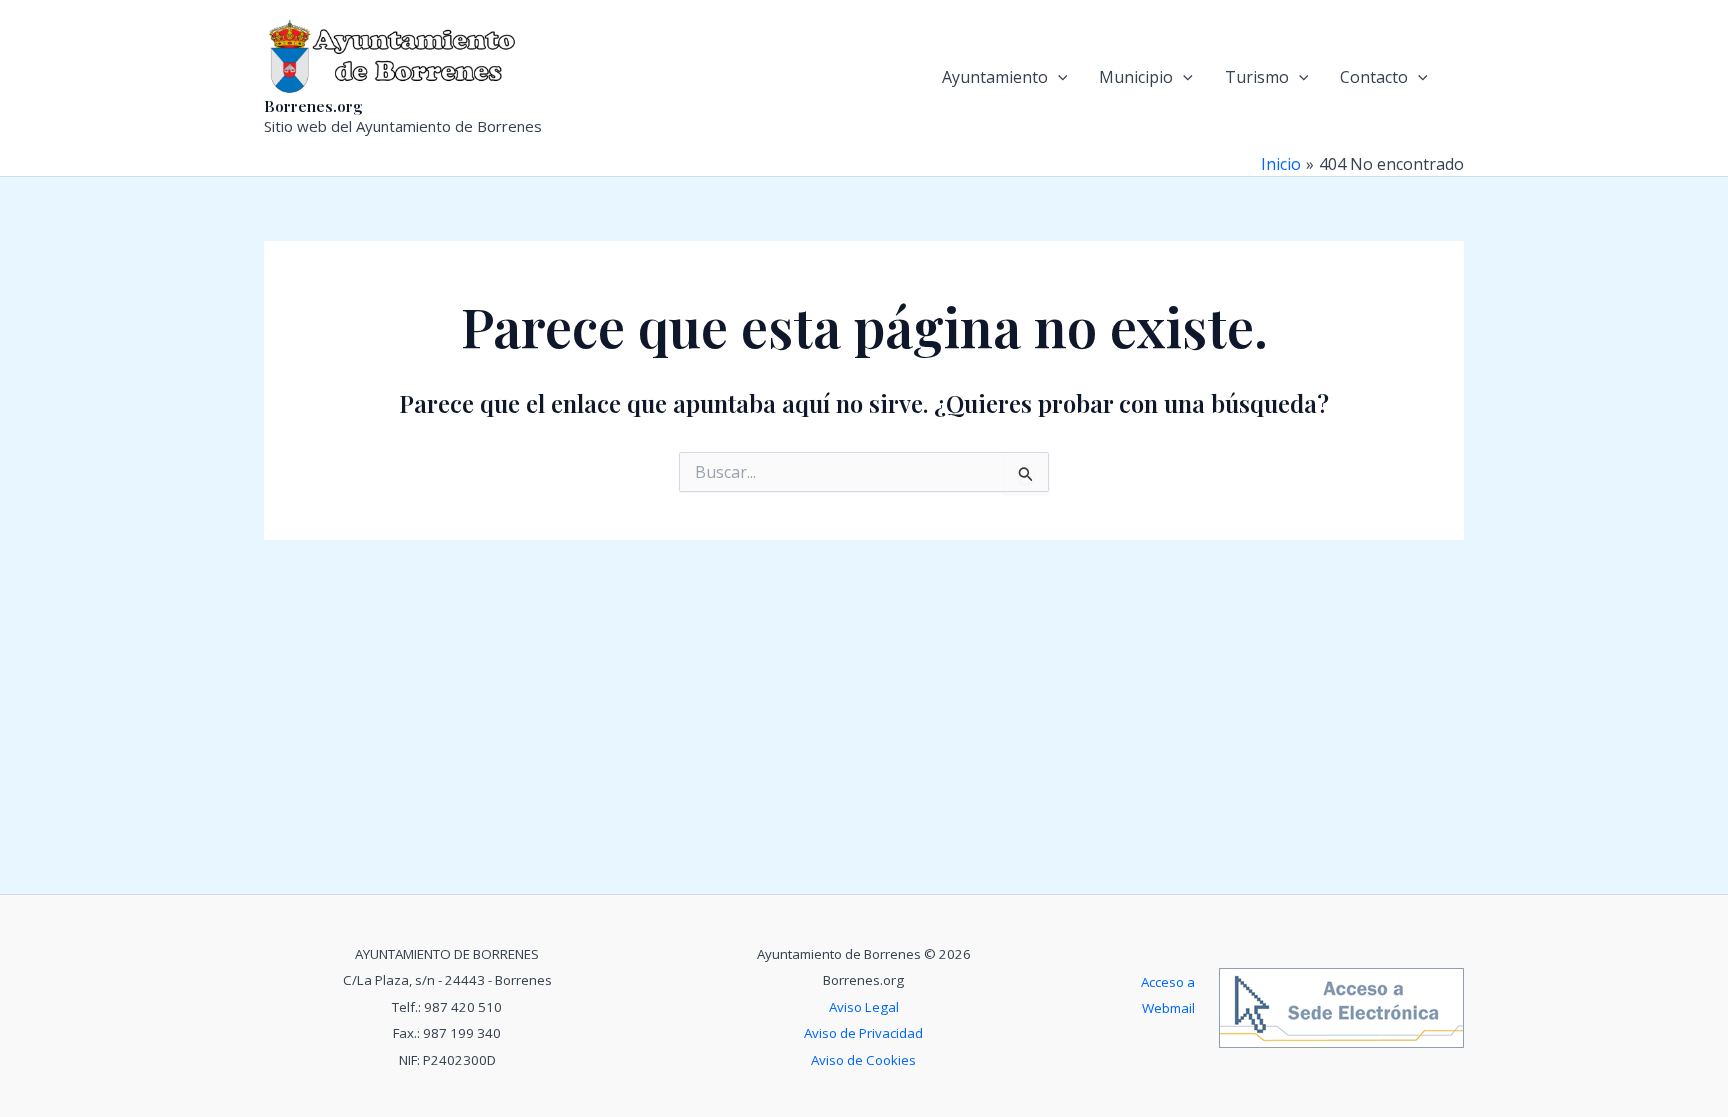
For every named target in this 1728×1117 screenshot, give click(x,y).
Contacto (1374, 77)
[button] (1058, 77)
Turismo (1257, 77)
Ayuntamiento (995, 77)
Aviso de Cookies (863, 1060)
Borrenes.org (313, 106)
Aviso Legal (864, 1007)
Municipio (1136, 77)
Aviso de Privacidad (863, 1033)
